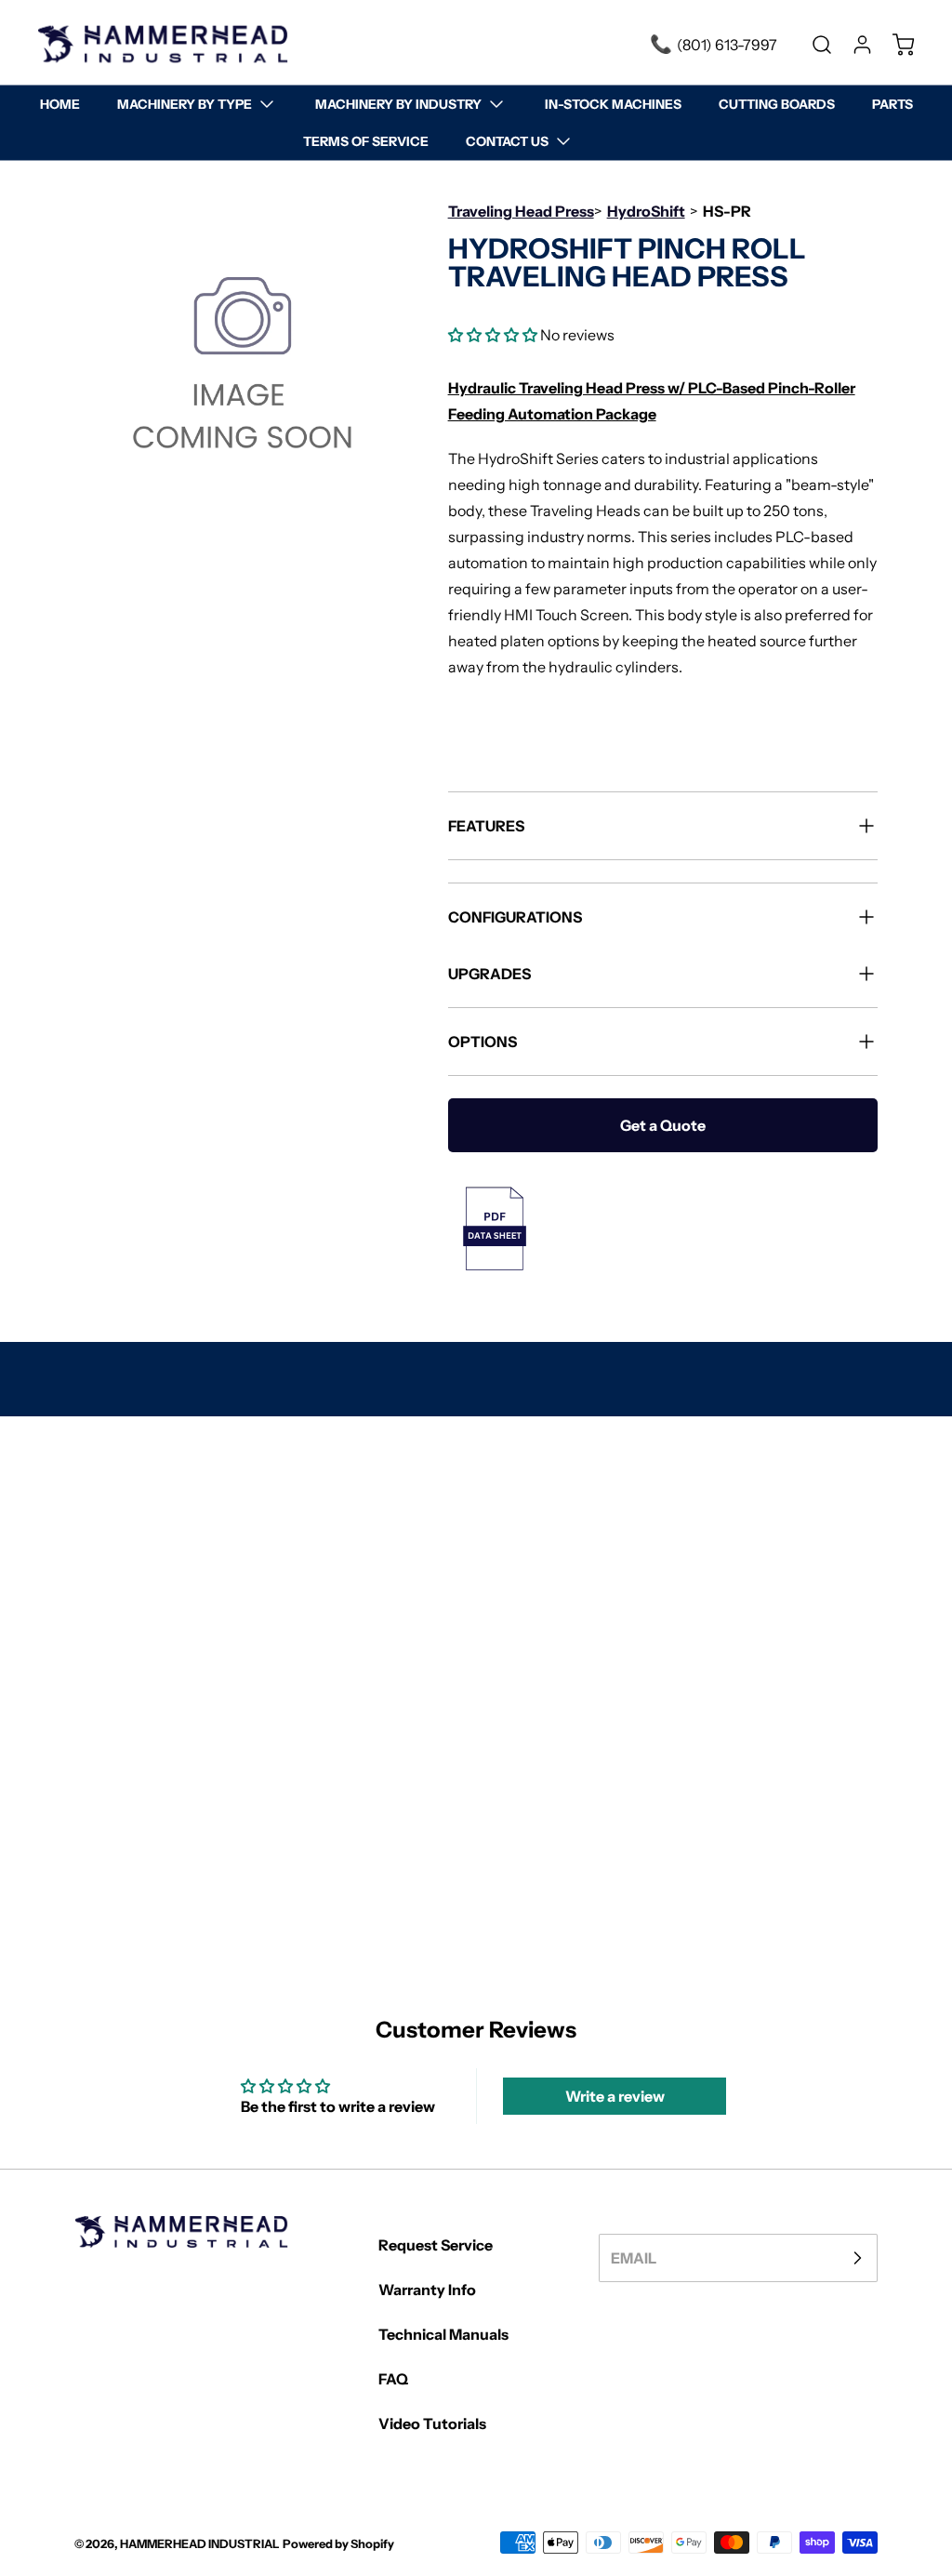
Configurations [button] (515, 917)
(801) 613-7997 (727, 45)
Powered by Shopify (338, 2544)
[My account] (853, 45)
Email (634, 2258)
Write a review (615, 2096)
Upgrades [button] (489, 974)
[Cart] (894, 45)
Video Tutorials (432, 2423)
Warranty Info (427, 2290)
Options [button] (483, 1042)
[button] (493, 335)
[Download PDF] (663, 1228)
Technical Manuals (443, 2334)
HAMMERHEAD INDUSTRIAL (200, 2544)
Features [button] (486, 826)
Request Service (436, 2245)
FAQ (393, 2379)
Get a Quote (663, 1125)
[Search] (813, 45)
